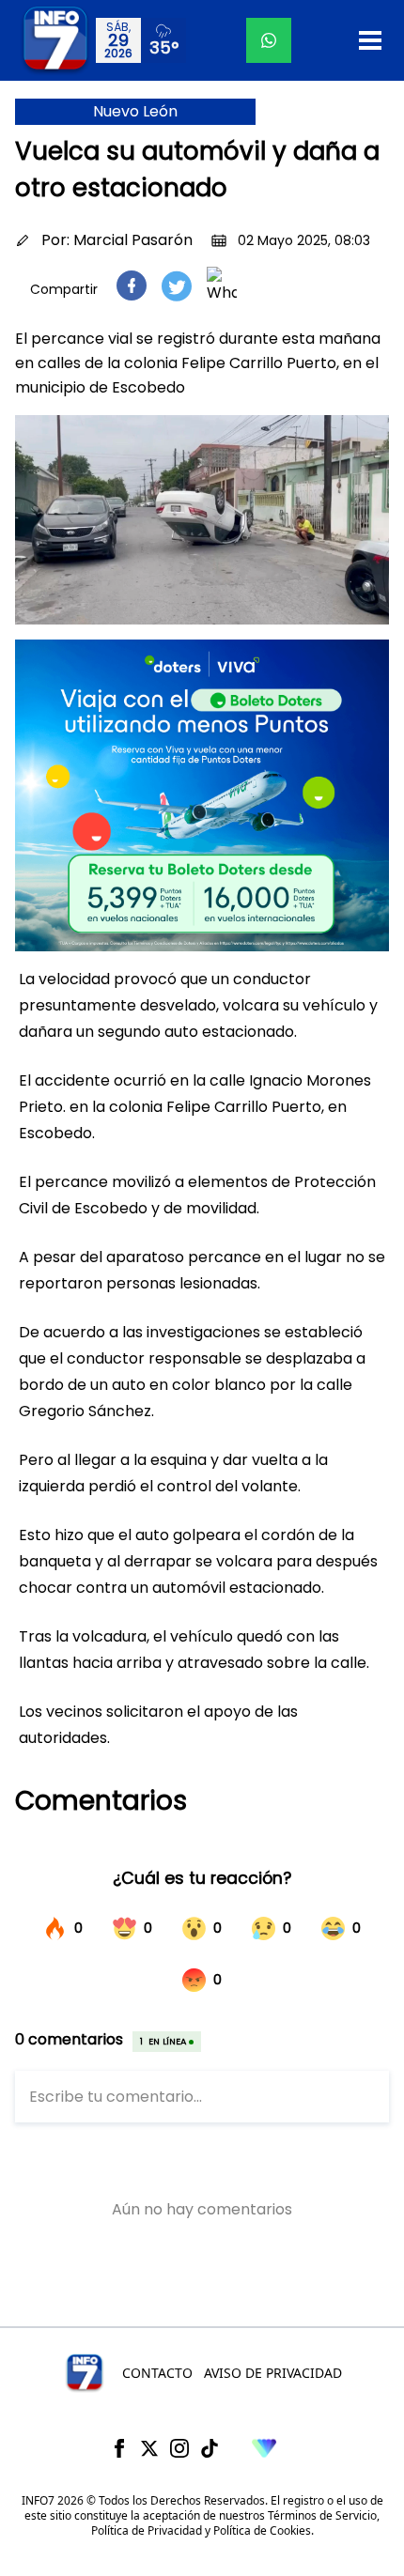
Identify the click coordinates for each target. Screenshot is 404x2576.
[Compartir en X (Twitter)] (177, 286)
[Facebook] (119, 2448)
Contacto (157, 2373)
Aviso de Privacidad (273, 2373)
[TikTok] (210, 2448)
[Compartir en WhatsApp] (222, 285)
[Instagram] (179, 2448)
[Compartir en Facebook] (132, 285)
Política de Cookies (262, 2530)
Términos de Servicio (322, 2515)
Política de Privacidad (147, 2530)
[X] (149, 2448)
